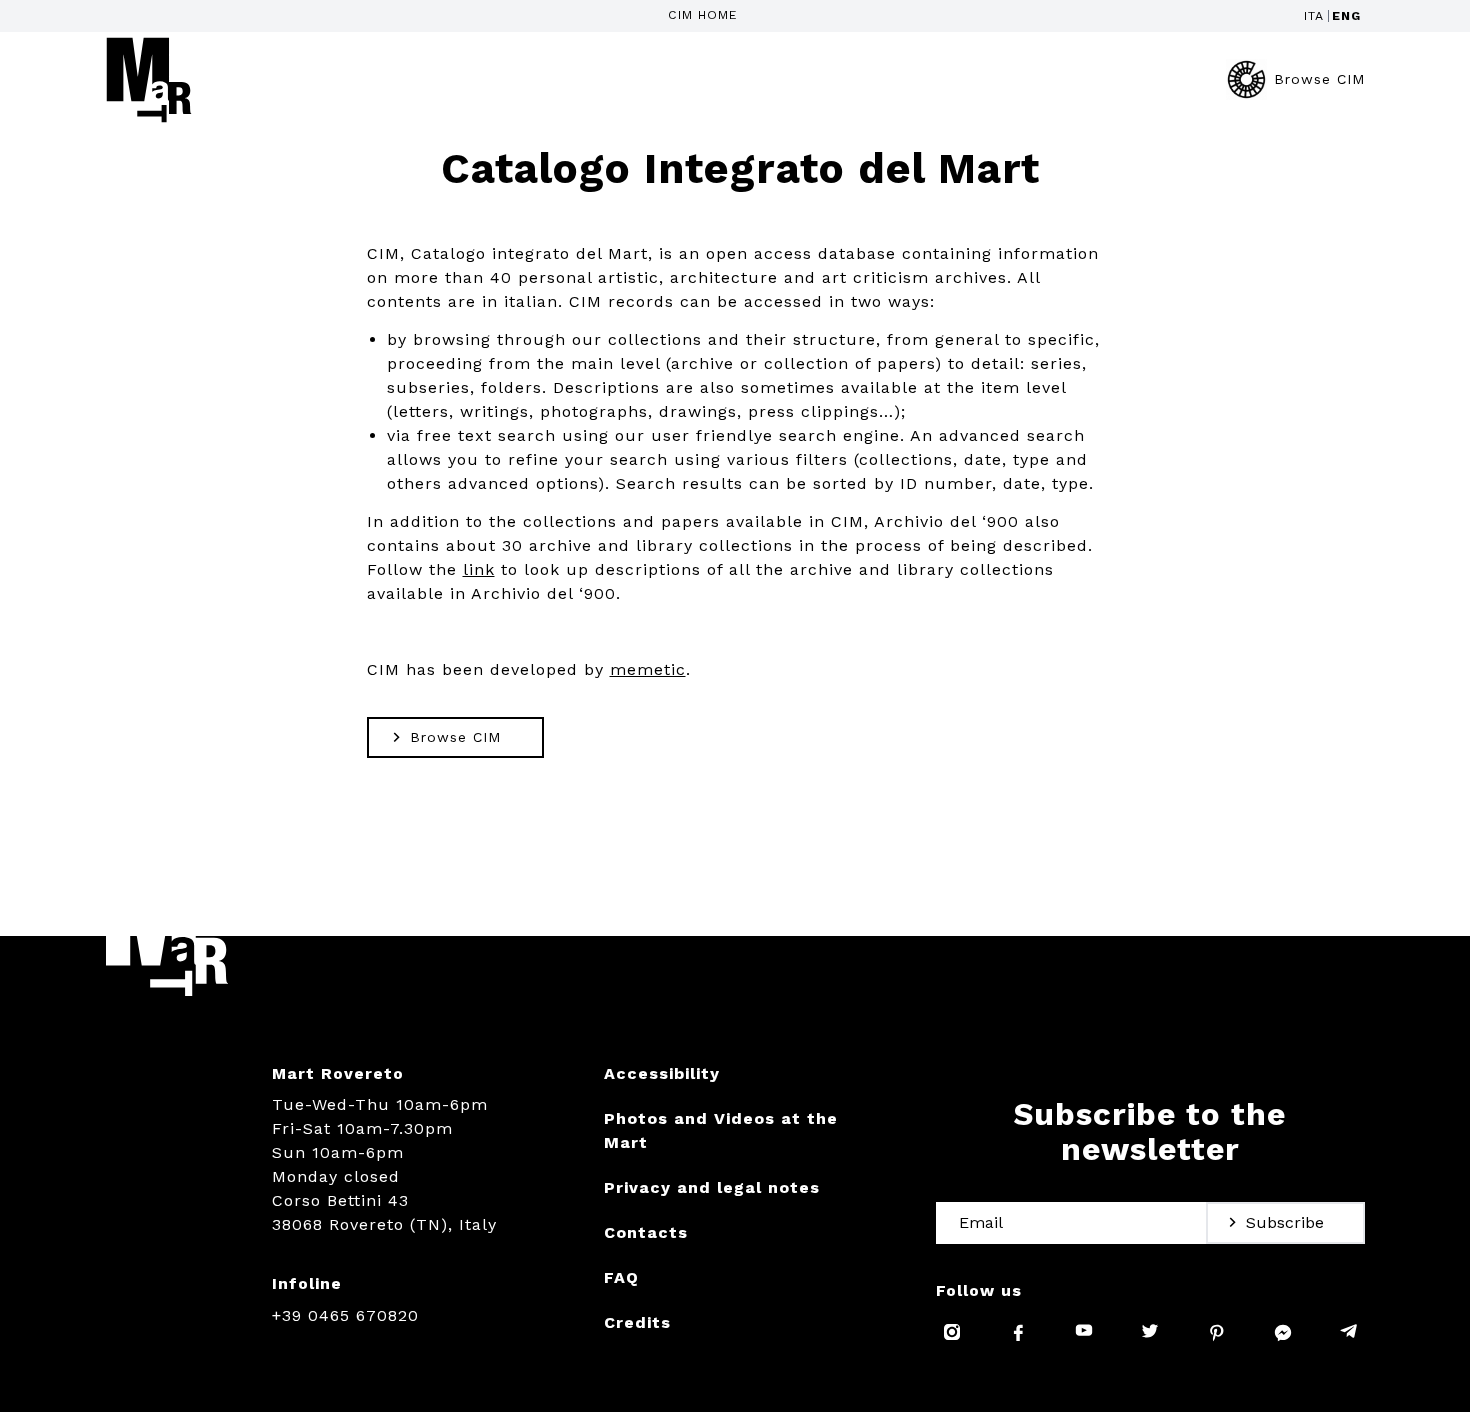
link (479, 569)
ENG (1346, 16)
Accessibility (662, 1073)
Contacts (646, 1232)
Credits (637, 1322)
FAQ (621, 1277)
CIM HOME (703, 15)
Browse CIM (1319, 79)
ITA (1314, 16)
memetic (648, 669)
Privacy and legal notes (712, 1187)
